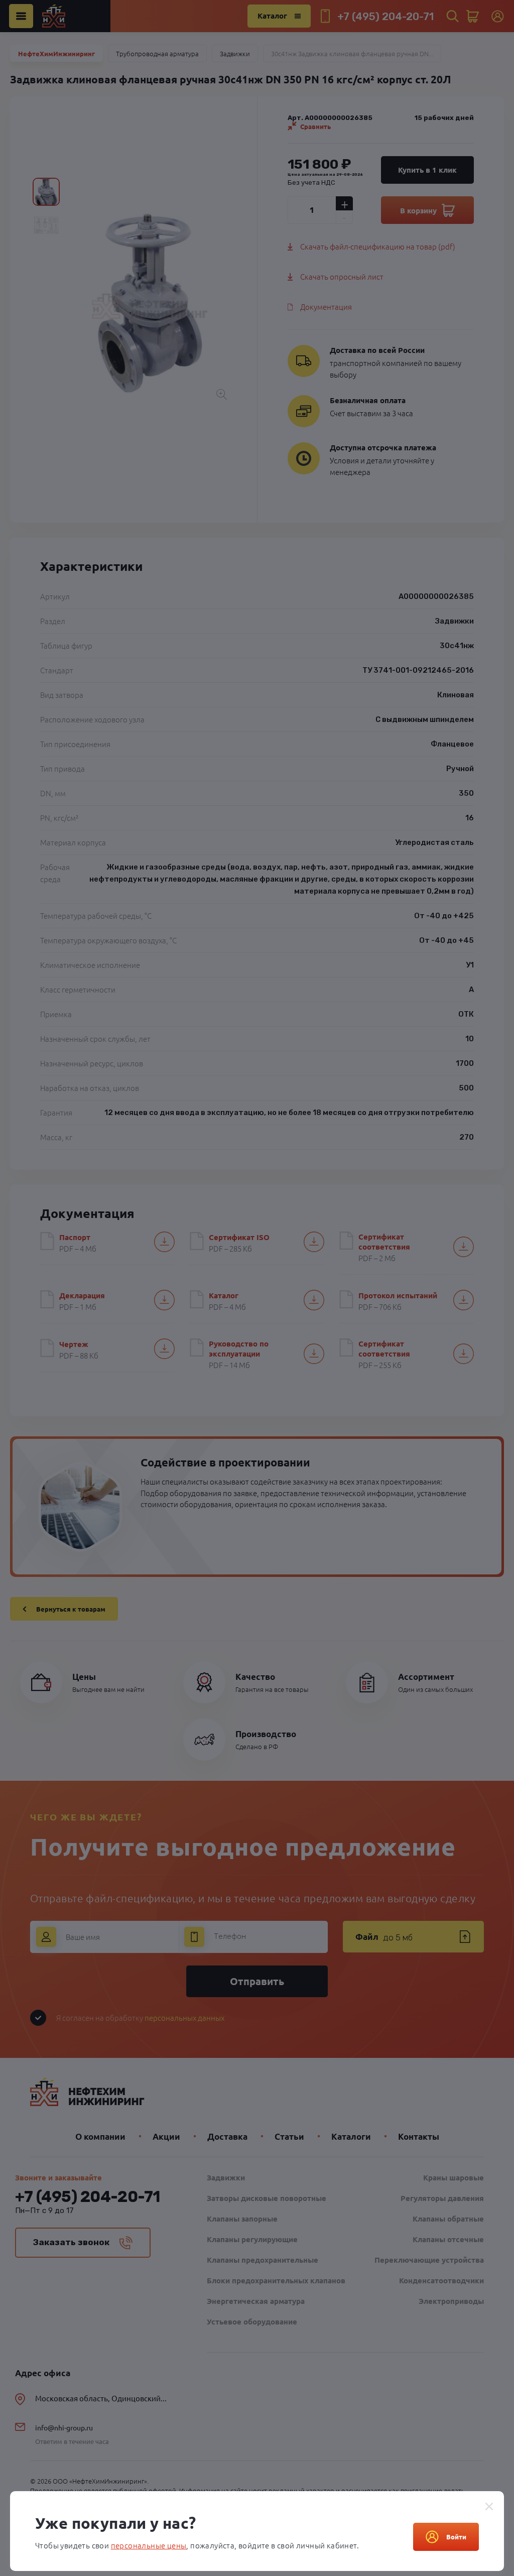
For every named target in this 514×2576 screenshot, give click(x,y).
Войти (456, 2537)
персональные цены (149, 2545)
